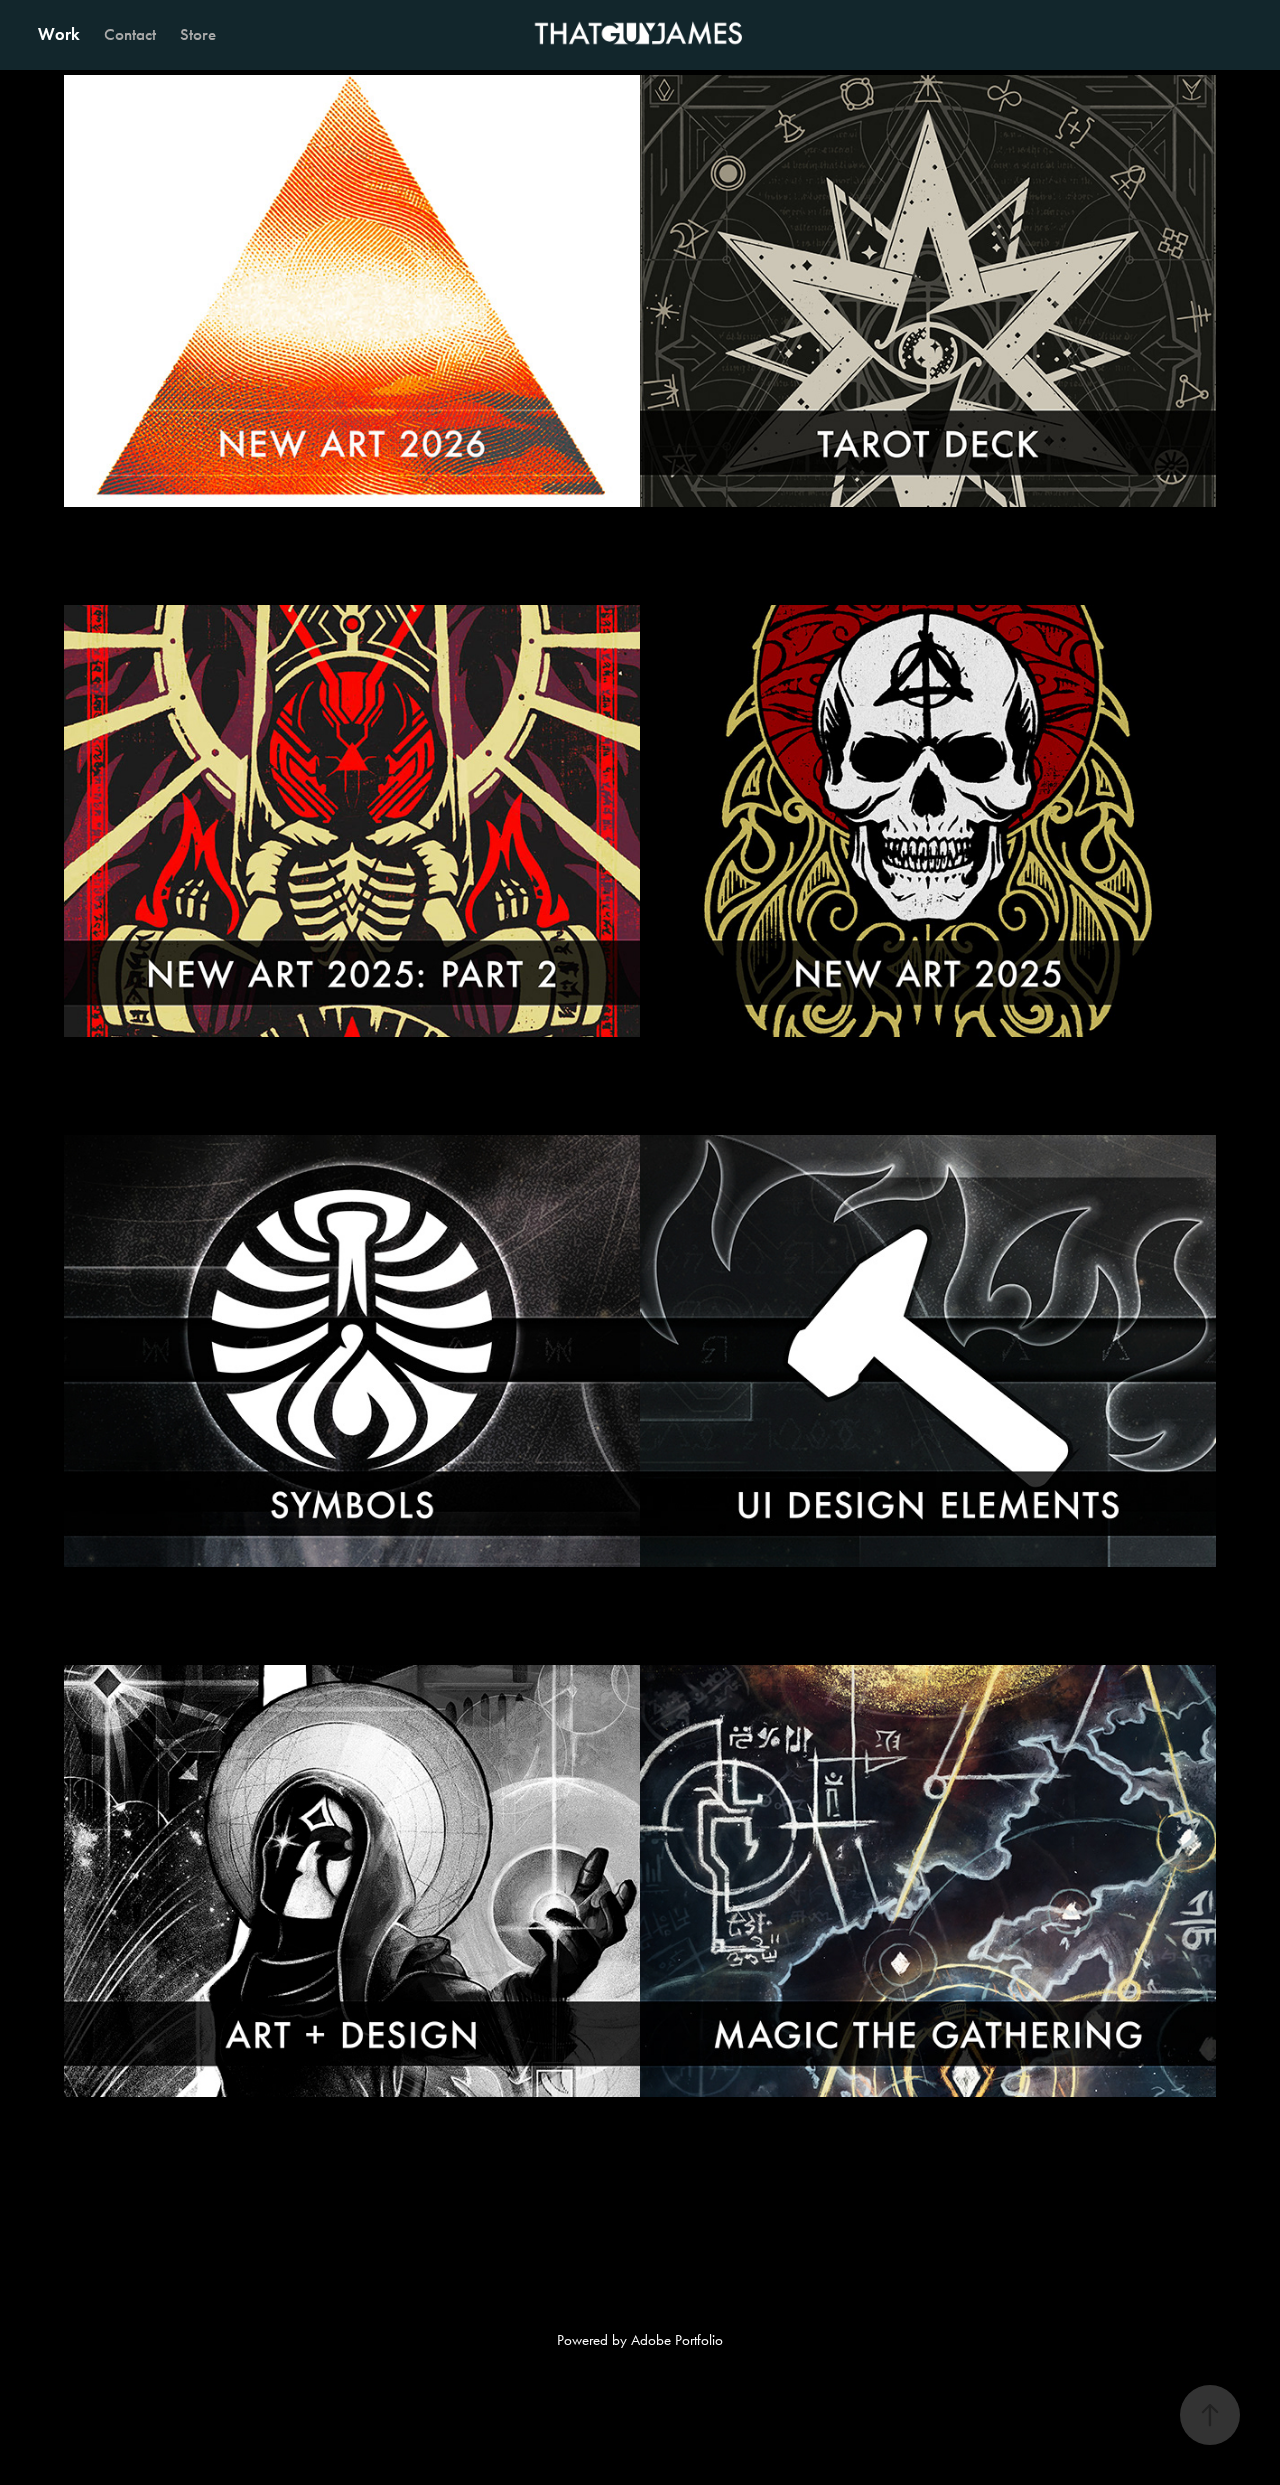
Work (59, 34)
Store (198, 34)
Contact (130, 34)
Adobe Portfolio (677, 2340)
